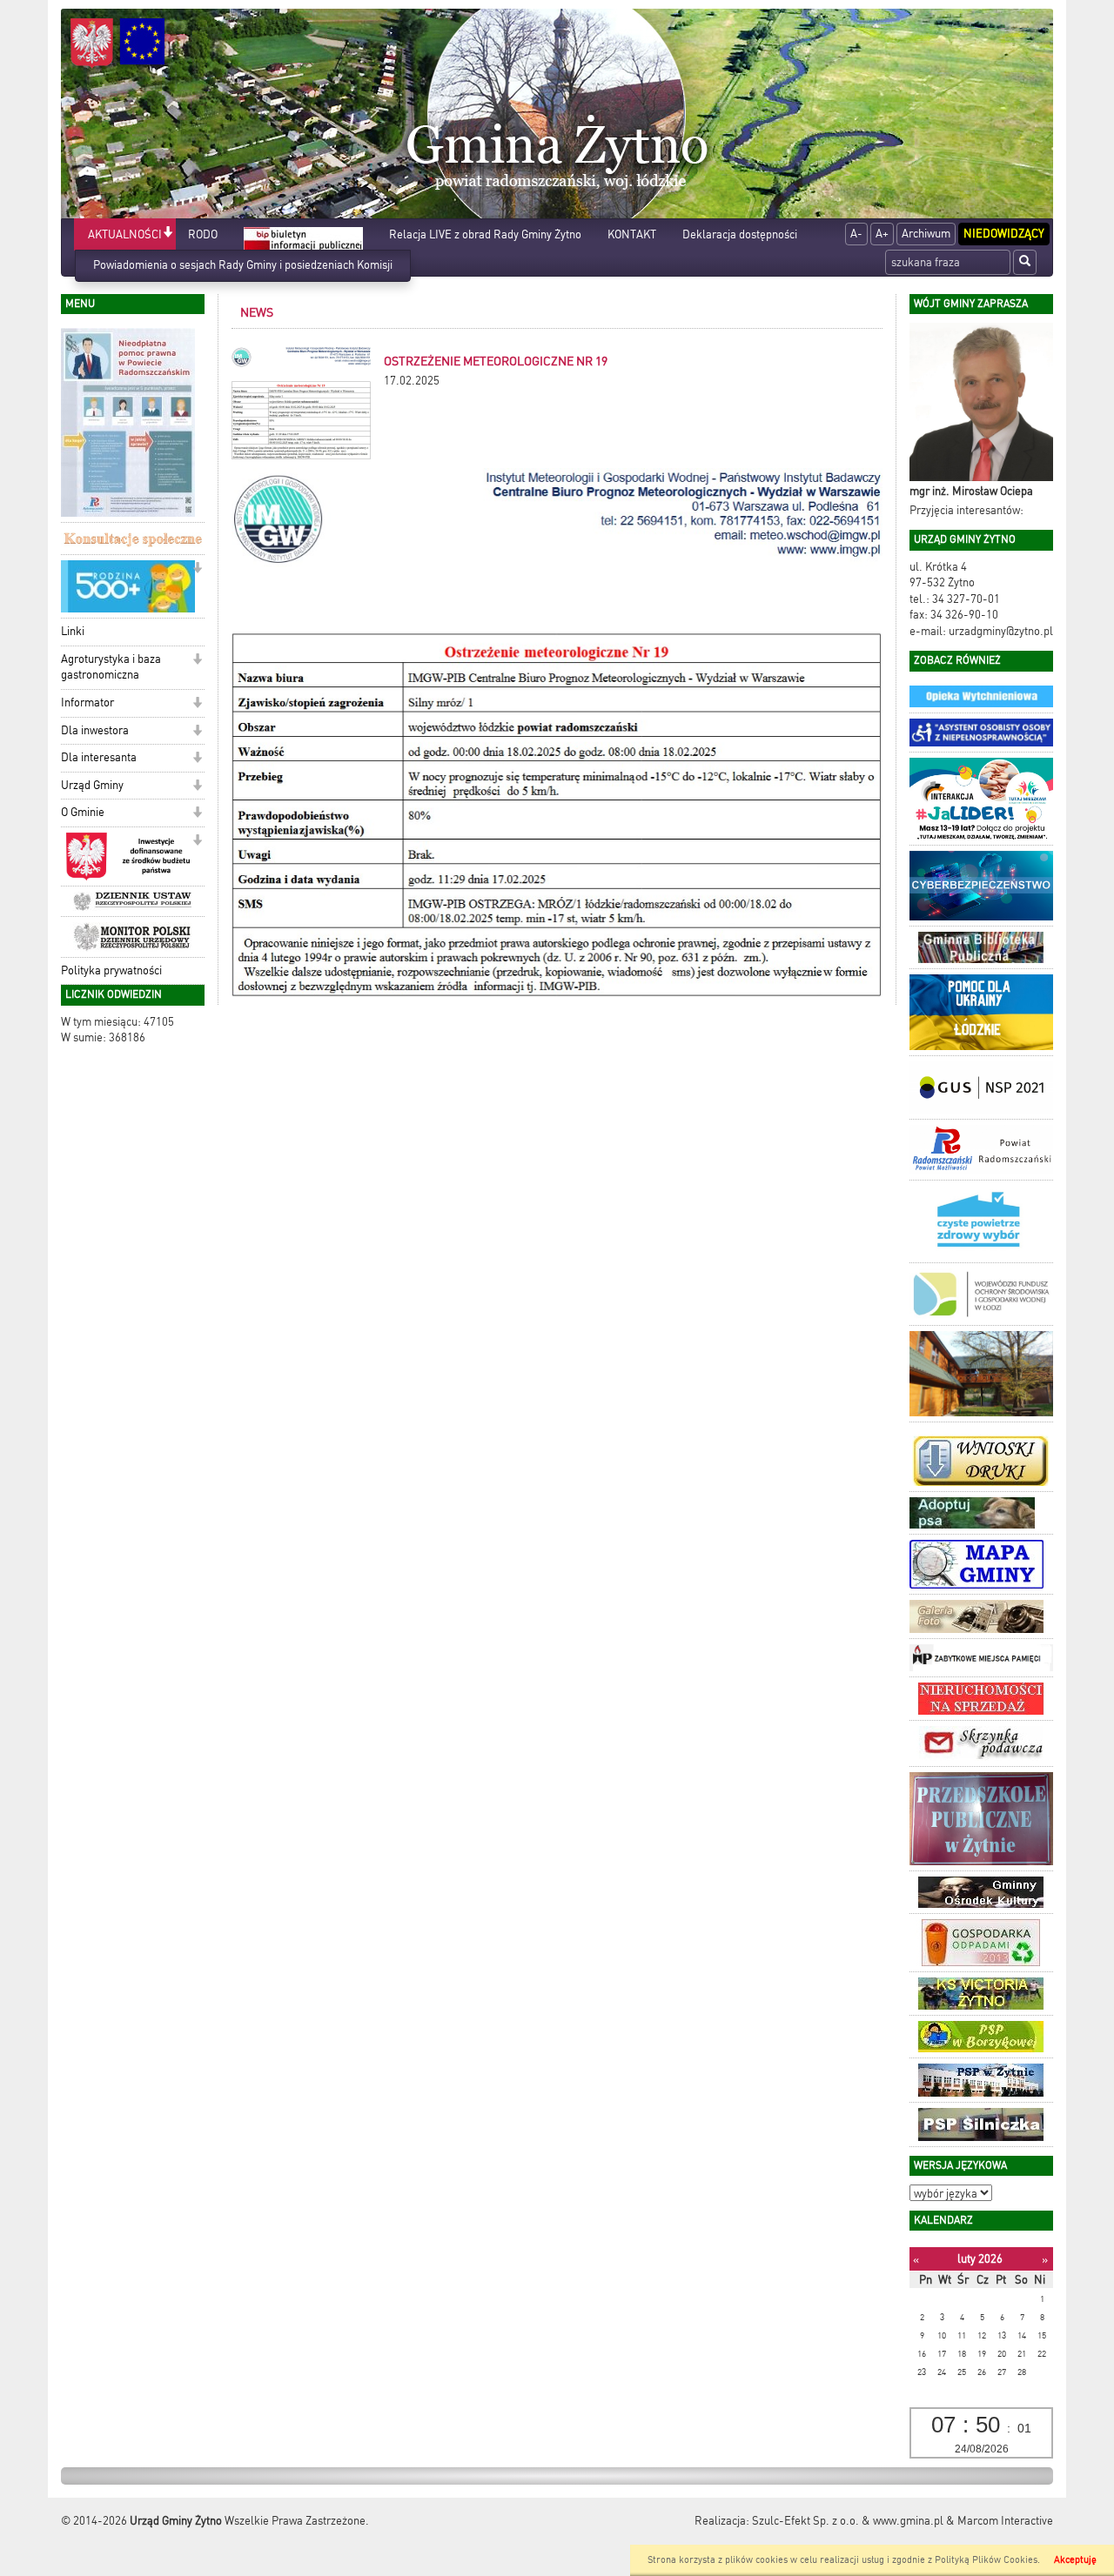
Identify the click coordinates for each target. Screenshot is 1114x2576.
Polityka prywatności (111, 970)
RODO (203, 234)
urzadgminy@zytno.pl (1001, 631)
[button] (168, 234)
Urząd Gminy (92, 785)
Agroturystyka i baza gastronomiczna (111, 667)
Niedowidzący (1004, 234)
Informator (87, 703)
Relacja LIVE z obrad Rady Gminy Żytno (485, 234)
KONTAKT (632, 234)
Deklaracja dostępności (740, 234)
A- (856, 234)
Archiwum (926, 234)
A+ (882, 234)
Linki (73, 631)
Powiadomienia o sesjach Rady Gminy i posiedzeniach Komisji (243, 265)
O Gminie (83, 812)
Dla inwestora (95, 730)
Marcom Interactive (1005, 2521)
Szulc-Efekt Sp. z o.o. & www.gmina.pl (848, 2521)
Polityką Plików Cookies (986, 2560)
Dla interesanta (99, 757)
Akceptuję (1075, 2560)
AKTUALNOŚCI (125, 234)
